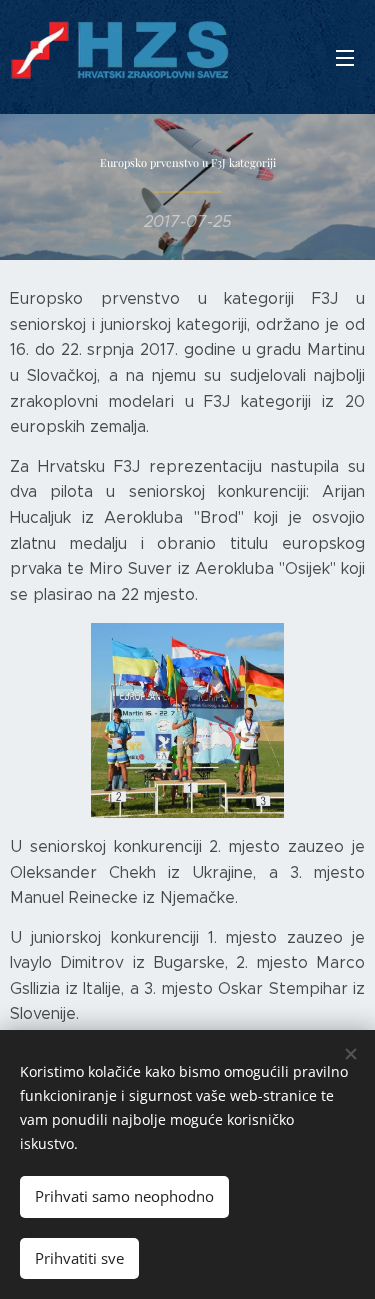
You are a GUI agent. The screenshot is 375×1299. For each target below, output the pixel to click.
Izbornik (345, 57)
